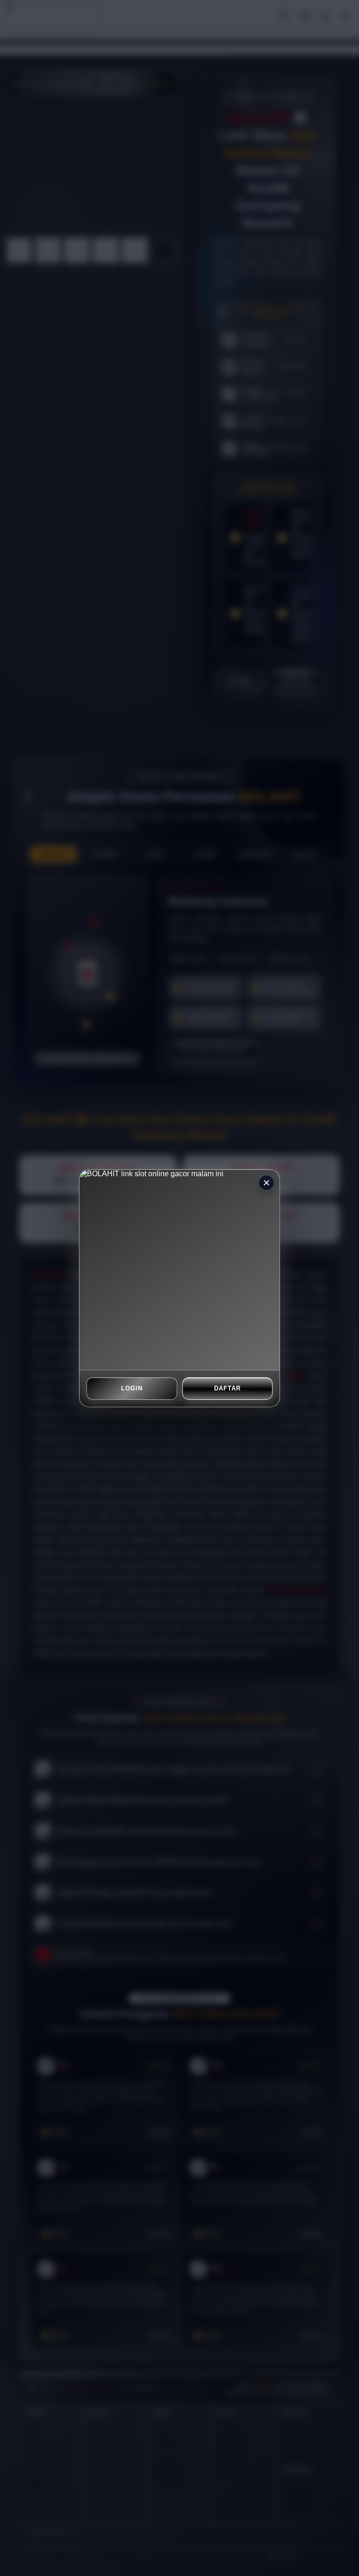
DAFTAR (227, 1388)
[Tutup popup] (266, 1183)
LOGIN (132, 1388)
